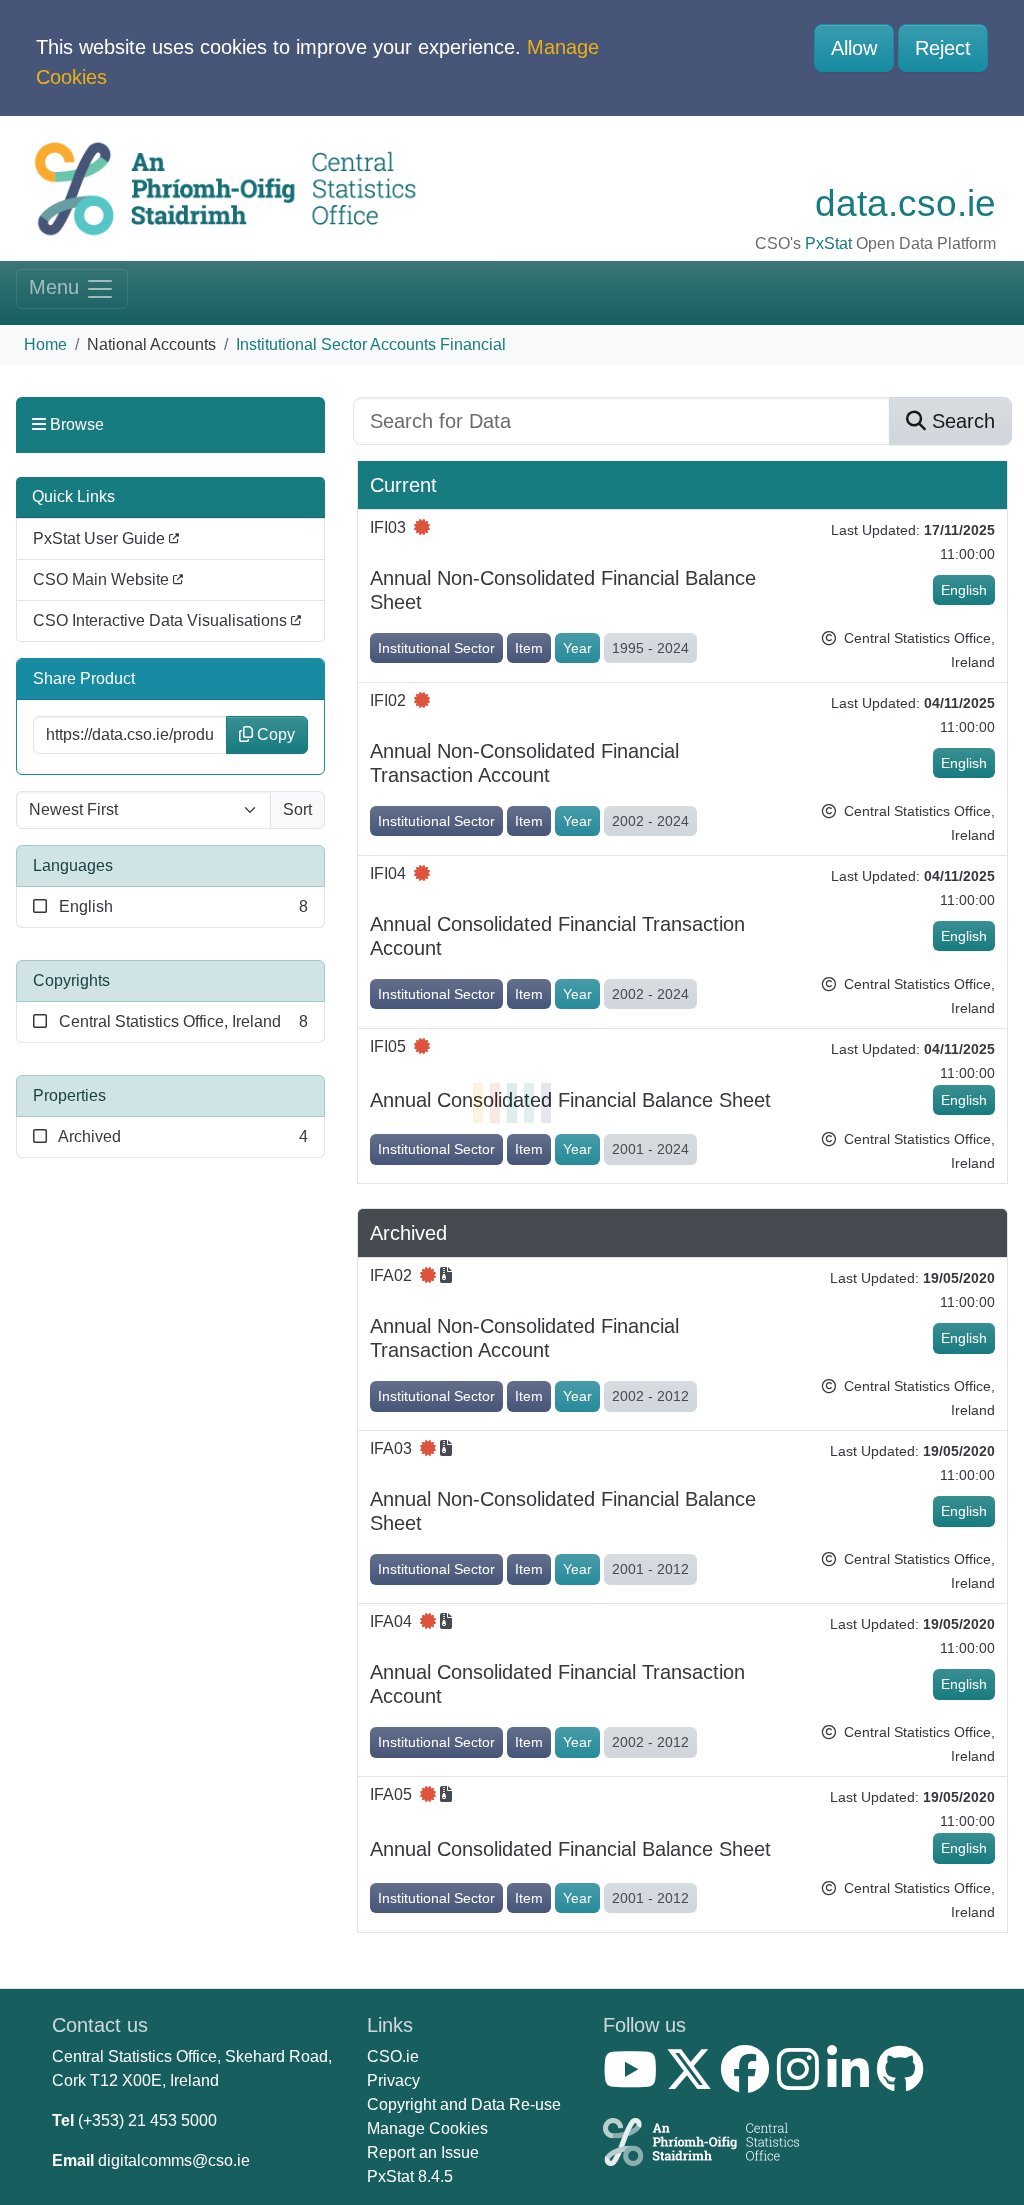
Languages (73, 865)
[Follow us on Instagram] (802, 2081)
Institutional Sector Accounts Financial (371, 344)
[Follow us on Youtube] (634, 2081)
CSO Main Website (103, 579)
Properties (69, 1095)
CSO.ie (393, 2056)
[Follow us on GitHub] (904, 2081)
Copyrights (71, 980)
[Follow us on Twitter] (693, 2081)
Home (45, 344)
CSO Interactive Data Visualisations (162, 620)
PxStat (828, 243)
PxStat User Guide (101, 538)
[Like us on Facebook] (749, 2081)
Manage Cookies (427, 2128)
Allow (854, 48)
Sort (297, 809)
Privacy (393, 2080)
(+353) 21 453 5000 (147, 2120)
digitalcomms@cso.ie (174, 2160)
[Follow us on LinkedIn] (852, 2081)
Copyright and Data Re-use (464, 2104)
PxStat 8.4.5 (410, 2176)
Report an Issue (423, 2152)
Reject (943, 48)
